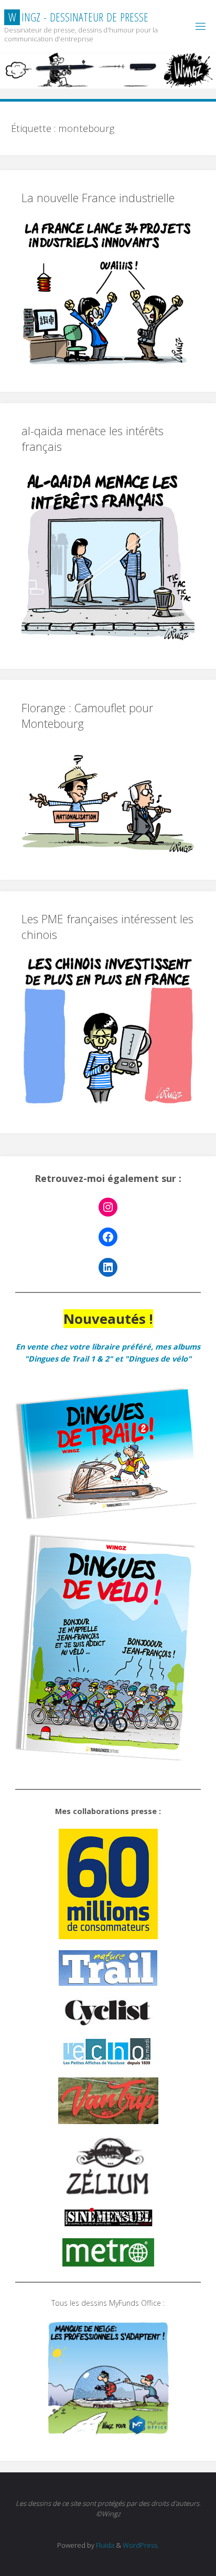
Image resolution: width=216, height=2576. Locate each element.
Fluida (104, 2545)
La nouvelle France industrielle (98, 198)
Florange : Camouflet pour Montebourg (87, 716)
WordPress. (141, 2545)
